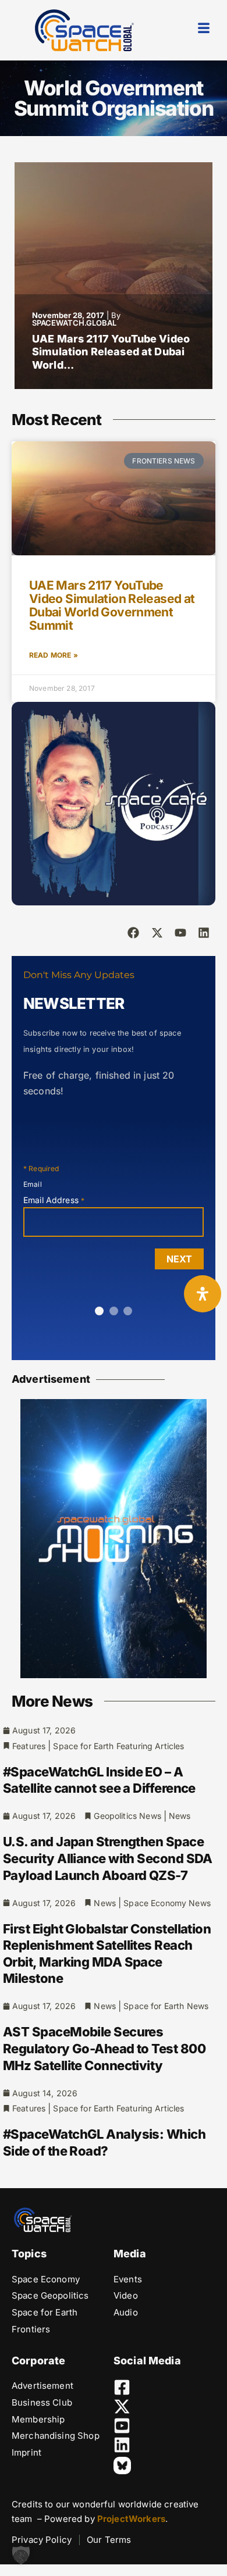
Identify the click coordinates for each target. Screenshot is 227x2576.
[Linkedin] (204, 933)
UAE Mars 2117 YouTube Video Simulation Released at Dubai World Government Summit (112, 605)
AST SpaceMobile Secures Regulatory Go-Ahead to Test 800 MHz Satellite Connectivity (104, 2048)
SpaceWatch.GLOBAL (74, 323)
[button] (21, 2555)
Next (179, 1259)
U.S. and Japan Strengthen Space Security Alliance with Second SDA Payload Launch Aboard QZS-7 (108, 1858)
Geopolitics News (127, 1816)
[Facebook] (133, 933)
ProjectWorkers (131, 2519)
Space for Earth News (166, 2006)
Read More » (54, 655)
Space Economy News (167, 1903)
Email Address (54, 1200)
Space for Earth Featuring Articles (118, 1746)
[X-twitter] (157, 933)
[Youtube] (180, 933)
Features (29, 1746)
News (180, 1816)
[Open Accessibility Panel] (203, 1294)
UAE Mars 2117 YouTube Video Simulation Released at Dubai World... (111, 352)
